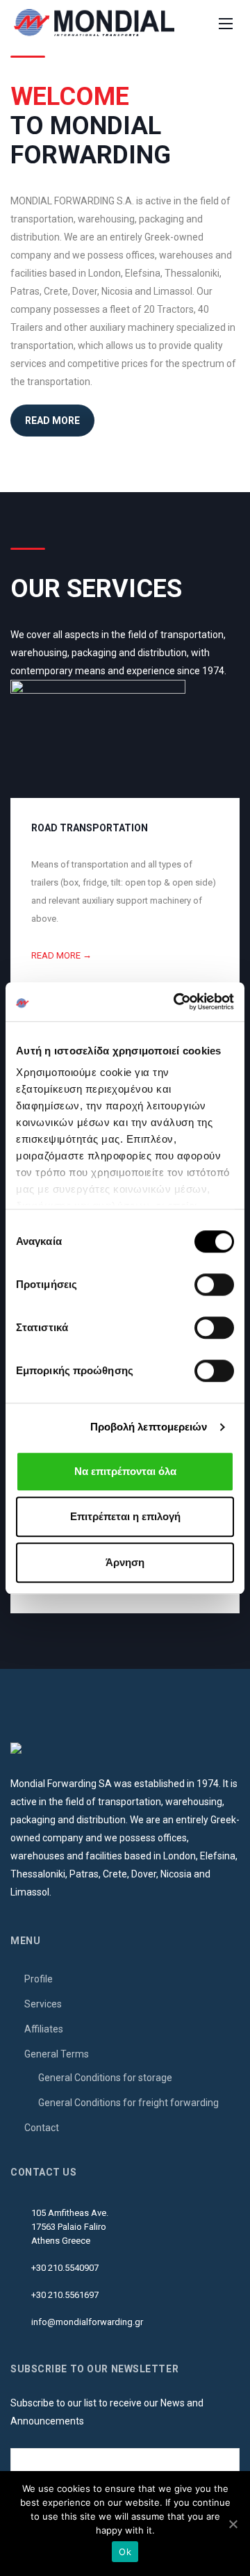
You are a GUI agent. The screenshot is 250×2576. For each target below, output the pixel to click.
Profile (39, 1979)
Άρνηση (125, 1562)
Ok (125, 2552)
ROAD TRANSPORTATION (90, 828)
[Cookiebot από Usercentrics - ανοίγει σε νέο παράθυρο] (176, 1002)
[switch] (214, 1285)
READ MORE (52, 421)
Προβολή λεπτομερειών (149, 1427)
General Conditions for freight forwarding (128, 2103)
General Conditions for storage (105, 2078)
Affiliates (44, 2029)
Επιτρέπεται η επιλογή (125, 1516)
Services (43, 2004)
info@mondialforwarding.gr (87, 2322)
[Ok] (233, 2524)
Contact (42, 2128)
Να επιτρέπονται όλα (125, 1471)
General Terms (57, 2054)
